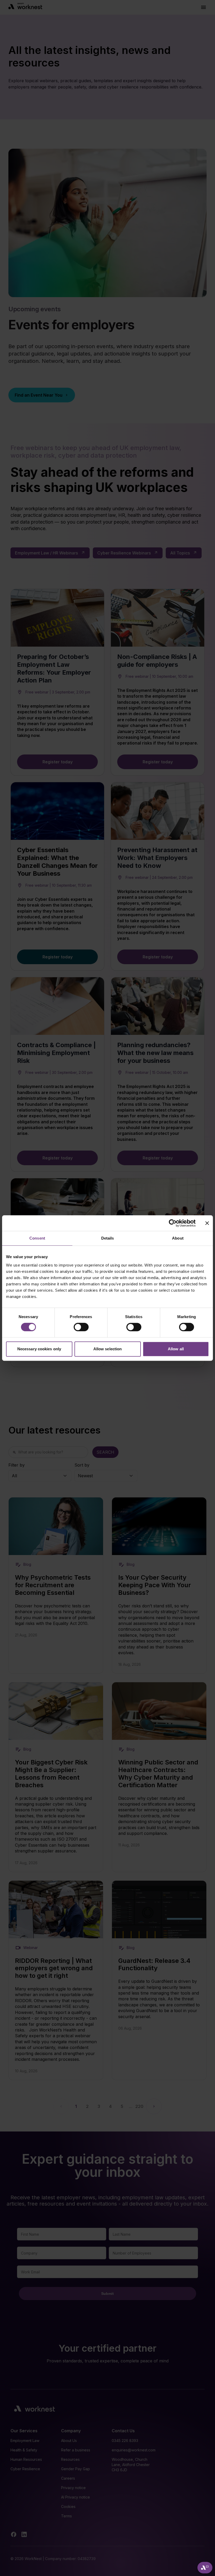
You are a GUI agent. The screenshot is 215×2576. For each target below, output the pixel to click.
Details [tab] (108, 1238)
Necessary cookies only (39, 1349)
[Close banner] (207, 1223)
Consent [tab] (37, 1238)
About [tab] (178, 1238)
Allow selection (108, 1349)
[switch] (81, 1327)
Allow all (176, 1349)
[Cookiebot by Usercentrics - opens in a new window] (173, 1223)
